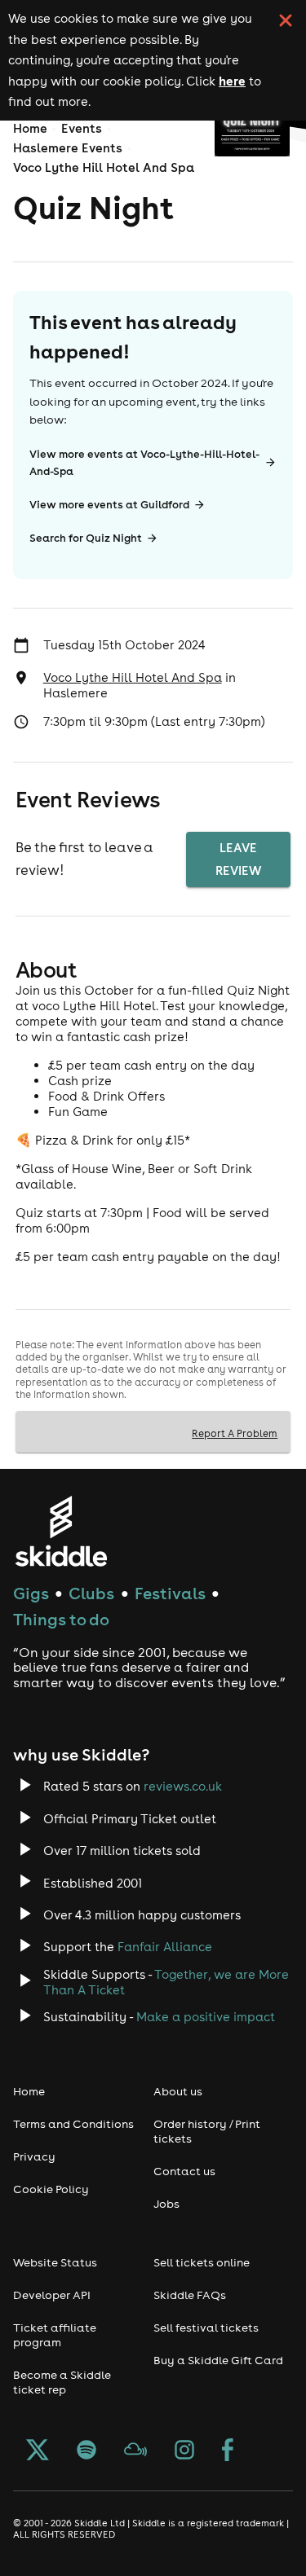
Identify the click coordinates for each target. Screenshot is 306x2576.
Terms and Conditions (73, 2124)
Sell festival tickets (206, 2328)
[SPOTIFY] (86, 2451)
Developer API (52, 2295)
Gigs (31, 1593)
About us (178, 2091)
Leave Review (238, 859)
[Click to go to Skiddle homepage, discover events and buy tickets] (61, 1531)
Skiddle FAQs (190, 2295)
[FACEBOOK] (228, 2451)
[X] (38, 2451)
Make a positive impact (206, 2017)
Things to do (61, 1619)
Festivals (170, 1593)
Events (82, 128)
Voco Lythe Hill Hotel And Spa (104, 167)
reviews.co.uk (183, 1786)
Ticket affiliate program (55, 2335)
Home (30, 128)
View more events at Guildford (109, 505)
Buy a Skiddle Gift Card (218, 2360)
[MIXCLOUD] (135, 2451)
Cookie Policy (51, 2189)
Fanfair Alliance (165, 1947)
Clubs (91, 1593)
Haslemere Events (68, 148)
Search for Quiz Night (86, 538)
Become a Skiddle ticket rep (62, 2382)
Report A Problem (235, 1433)
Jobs (166, 2204)
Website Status (55, 2262)
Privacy (34, 2156)
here (232, 81)
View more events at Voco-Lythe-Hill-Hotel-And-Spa (144, 463)
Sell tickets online (202, 2262)
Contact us (184, 2171)
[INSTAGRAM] (184, 2451)
